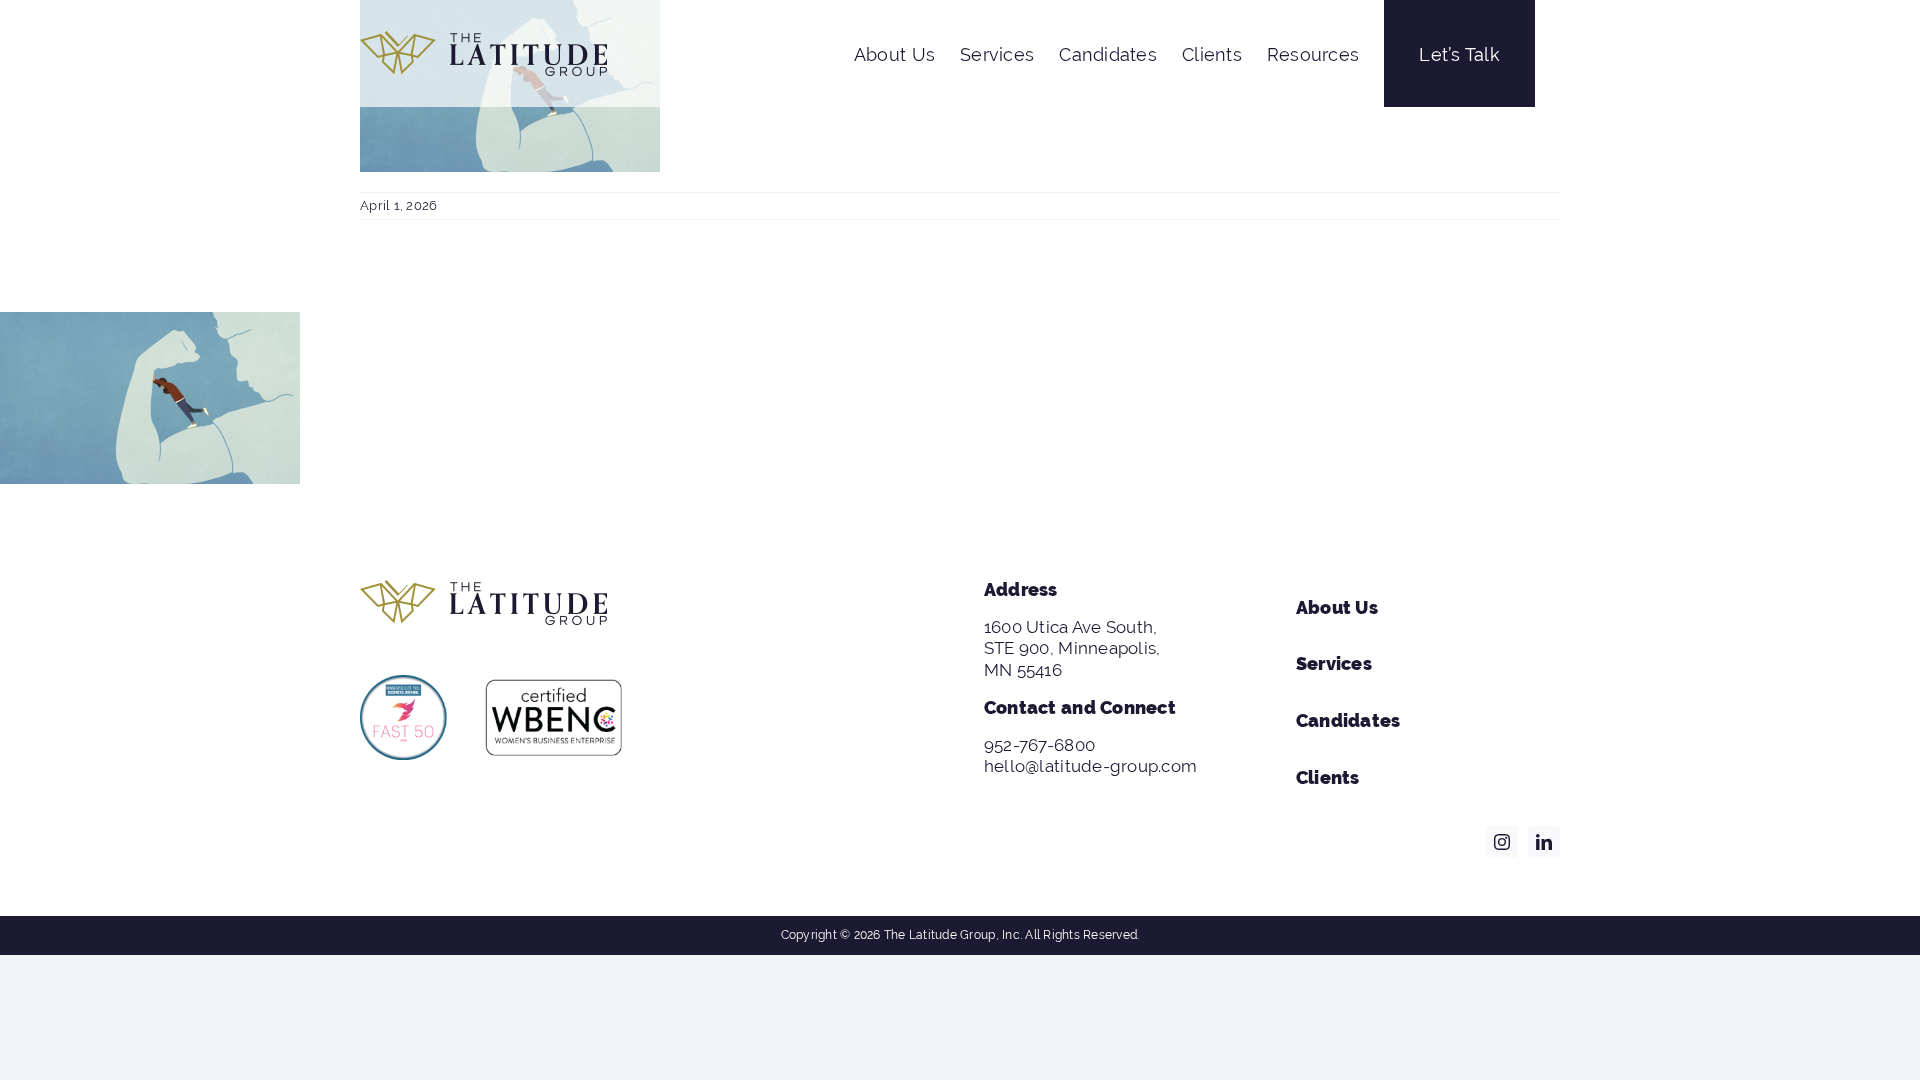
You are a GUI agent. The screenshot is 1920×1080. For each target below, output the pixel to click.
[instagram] (1502, 842)
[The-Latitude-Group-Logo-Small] (483, 588)
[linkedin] (1544, 842)
